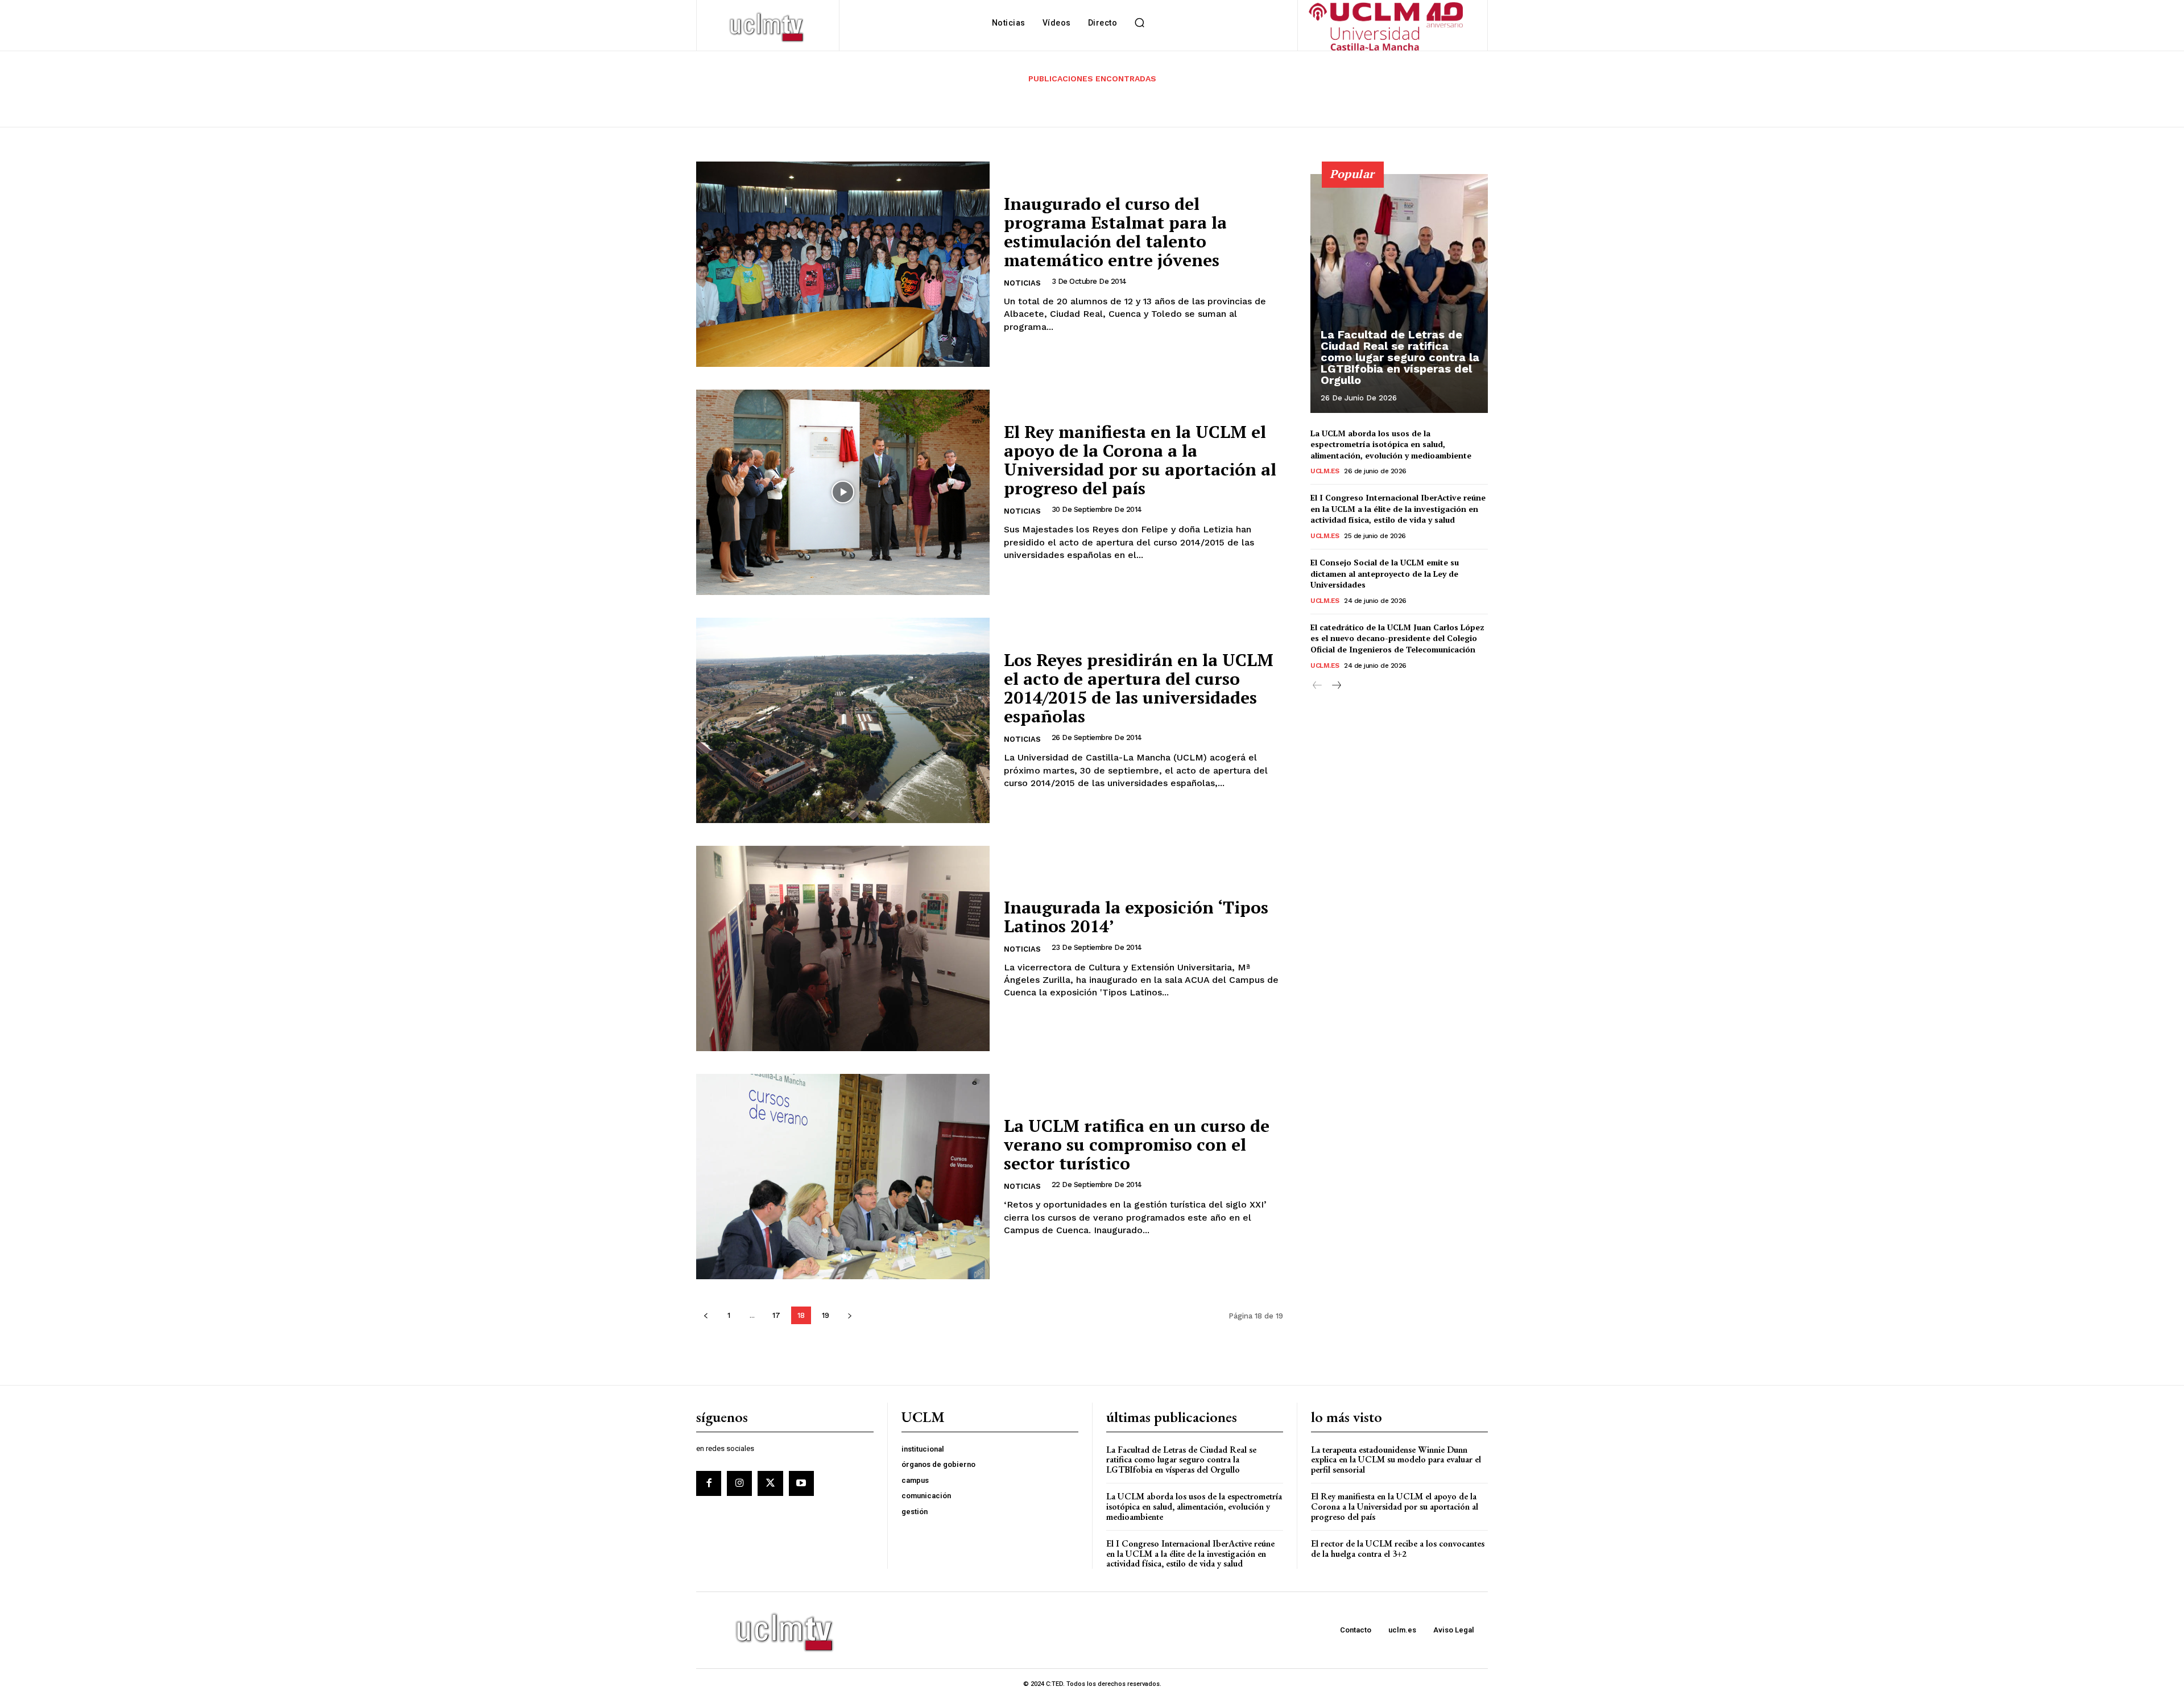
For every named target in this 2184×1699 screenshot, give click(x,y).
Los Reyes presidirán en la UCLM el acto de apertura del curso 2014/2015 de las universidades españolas (1139, 688)
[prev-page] (706, 1315)
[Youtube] (801, 1483)
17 (776, 1315)
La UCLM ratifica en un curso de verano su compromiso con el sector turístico (1137, 1144)
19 (826, 1315)
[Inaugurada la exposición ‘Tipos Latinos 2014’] (843, 948)
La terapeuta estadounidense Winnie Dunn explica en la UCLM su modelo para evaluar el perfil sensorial (1396, 1460)
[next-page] (849, 1315)
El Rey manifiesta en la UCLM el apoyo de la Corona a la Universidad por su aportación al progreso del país (1140, 460)
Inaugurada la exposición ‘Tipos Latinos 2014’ (1136, 917)
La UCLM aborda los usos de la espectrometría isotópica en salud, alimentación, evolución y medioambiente (1391, 444)
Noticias (1022, 283)
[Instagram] (739, 1483)
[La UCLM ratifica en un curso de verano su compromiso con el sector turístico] (843, 1177)
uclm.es (1325, 471)
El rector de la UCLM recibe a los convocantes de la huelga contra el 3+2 (1398, 1549)
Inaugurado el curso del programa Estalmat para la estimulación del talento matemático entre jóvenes (1115, 232)
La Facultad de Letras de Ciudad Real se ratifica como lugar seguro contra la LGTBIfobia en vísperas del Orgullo (1400, 357)
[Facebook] (709, 1483)
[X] (770, 1483)
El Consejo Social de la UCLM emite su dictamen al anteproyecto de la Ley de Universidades (1385, 573)
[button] (1139, 23)
